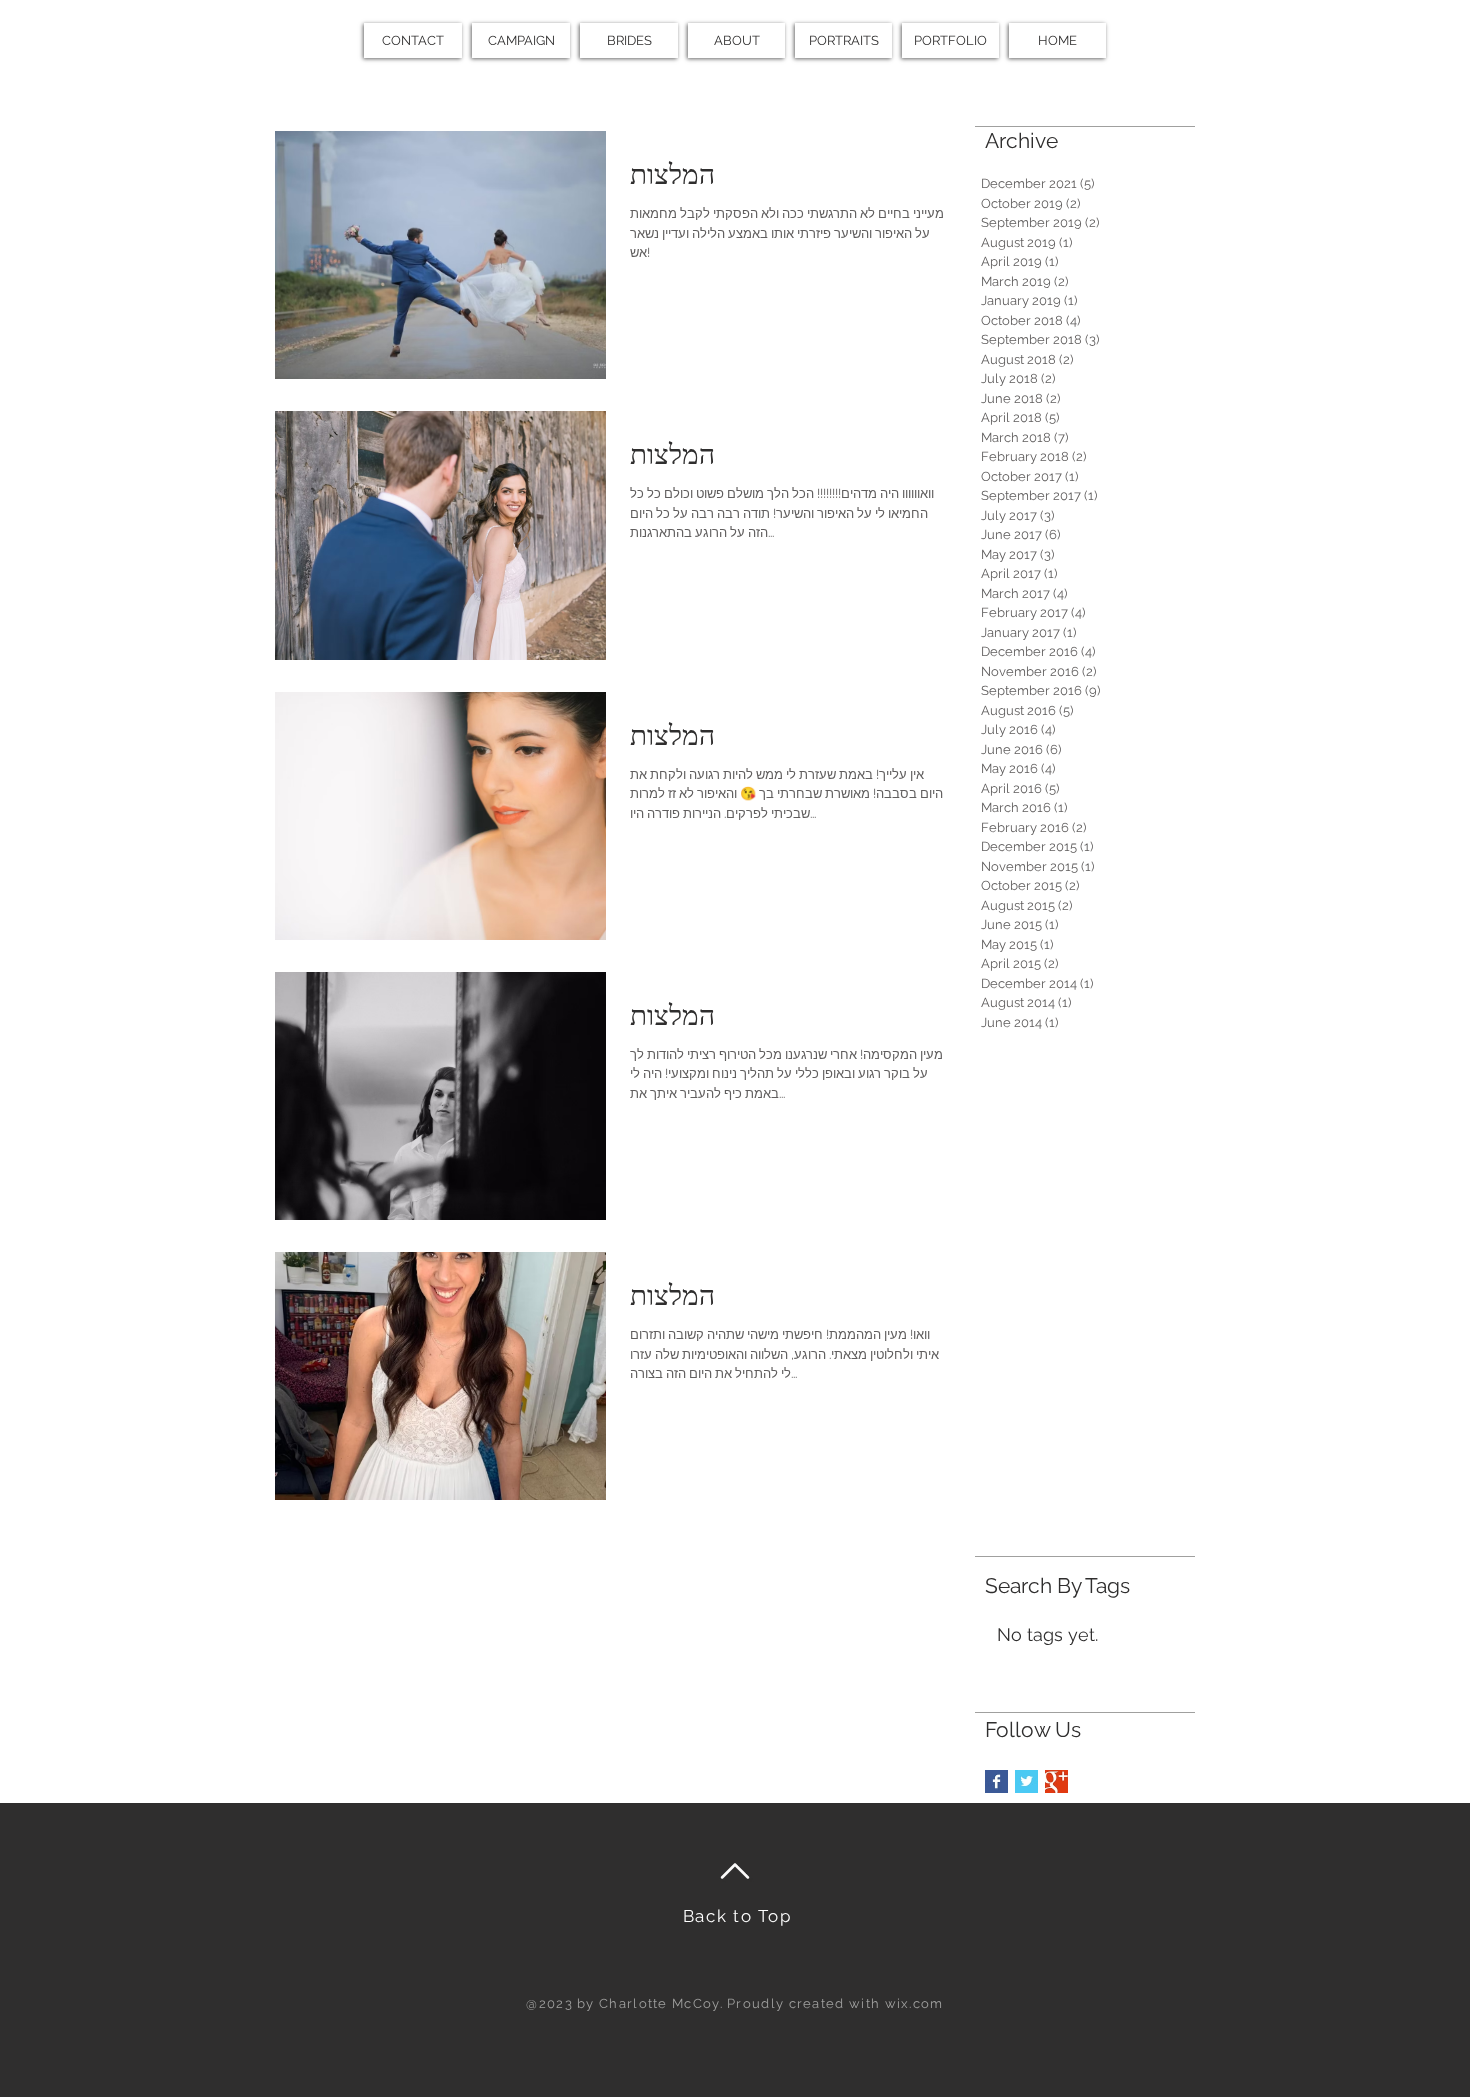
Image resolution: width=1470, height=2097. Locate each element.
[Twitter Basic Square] (1026, 1781)
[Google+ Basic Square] (1056, 1781)
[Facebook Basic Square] (996, 1781)
